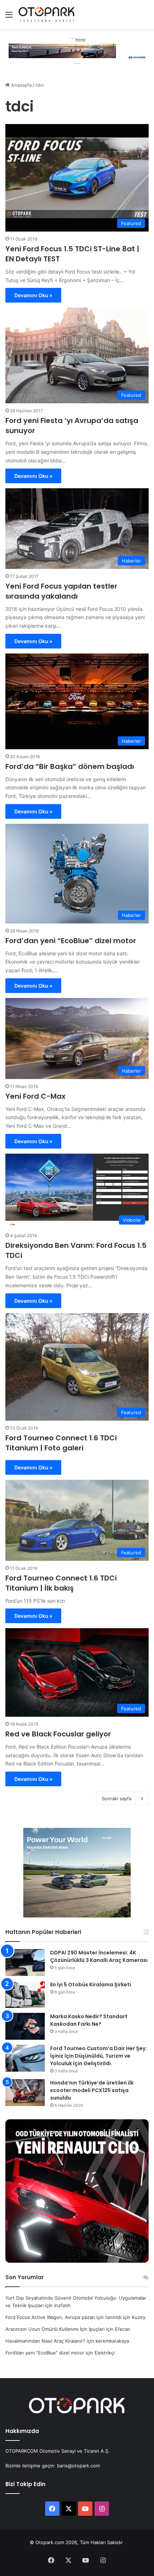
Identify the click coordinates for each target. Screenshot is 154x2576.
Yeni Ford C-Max (35, 1096)
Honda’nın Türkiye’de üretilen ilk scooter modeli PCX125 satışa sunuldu (92, 2090)
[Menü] (9, 17)
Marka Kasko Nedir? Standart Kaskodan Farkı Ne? (89, 2020)
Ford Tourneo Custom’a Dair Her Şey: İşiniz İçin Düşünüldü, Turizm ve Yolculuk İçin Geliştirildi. (98, 2056)
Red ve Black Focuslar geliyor (58, 1734)
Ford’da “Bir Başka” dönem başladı (70, 766)
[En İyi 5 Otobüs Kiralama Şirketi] (25, 1994)
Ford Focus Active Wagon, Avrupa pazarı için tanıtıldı (63, 2317)
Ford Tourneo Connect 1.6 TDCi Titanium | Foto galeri (61, 1443)
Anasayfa (21, 85)
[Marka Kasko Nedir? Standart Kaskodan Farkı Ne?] (25, 2026)
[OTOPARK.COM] (47, 15)
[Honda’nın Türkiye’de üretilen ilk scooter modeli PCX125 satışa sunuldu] (25, 2093)
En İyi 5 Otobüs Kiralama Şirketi (91, 1985)
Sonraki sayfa (117, 1798)
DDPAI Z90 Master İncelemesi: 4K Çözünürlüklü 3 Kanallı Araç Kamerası (99, 1956)
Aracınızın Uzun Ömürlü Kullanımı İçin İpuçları (55, 2329)
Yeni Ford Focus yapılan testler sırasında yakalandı (61, 591)
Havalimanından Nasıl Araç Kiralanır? (45, 2341)
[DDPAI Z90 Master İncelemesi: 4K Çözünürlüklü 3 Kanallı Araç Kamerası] (25, 1962)
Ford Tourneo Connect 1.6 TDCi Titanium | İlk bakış (61, 1583)
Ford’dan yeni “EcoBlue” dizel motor (71, 941)
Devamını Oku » (33, 295)
